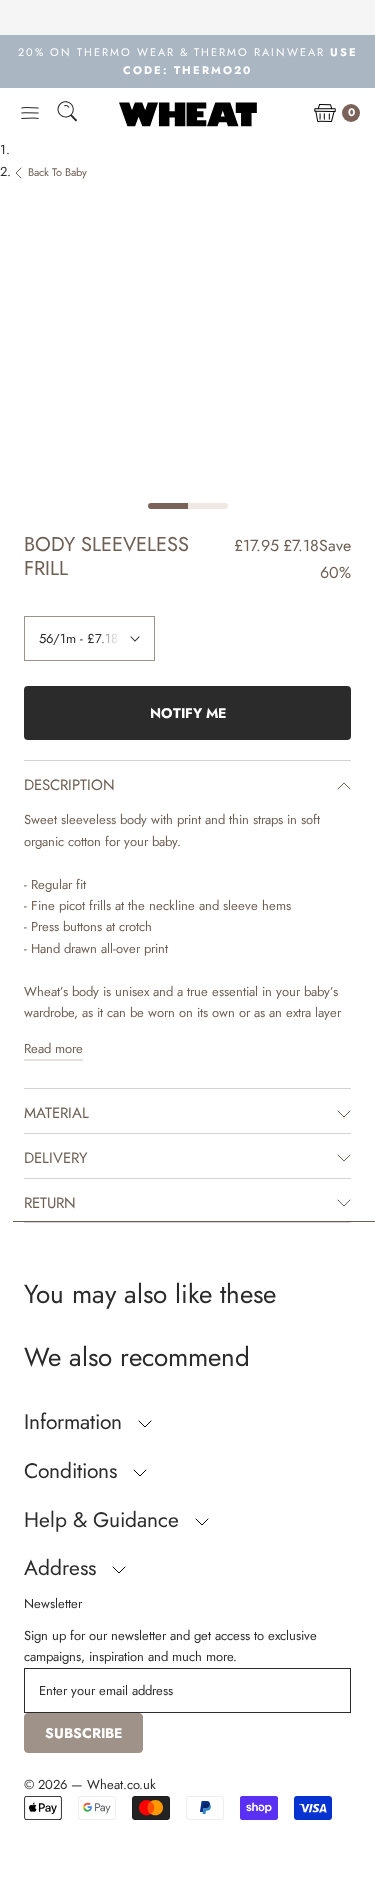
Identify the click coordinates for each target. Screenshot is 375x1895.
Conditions (73, 1471)
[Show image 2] (208, 506)
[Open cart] (325, 114)
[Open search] (67, 114)
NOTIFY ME (188, 713)
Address (63, 1568)
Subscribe (83, 1733)
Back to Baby (57, 172)
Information (76, 1422)
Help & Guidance (104, 1520)
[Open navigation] (30, 114)
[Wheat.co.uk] (188, 114)
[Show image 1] (168, 506)
